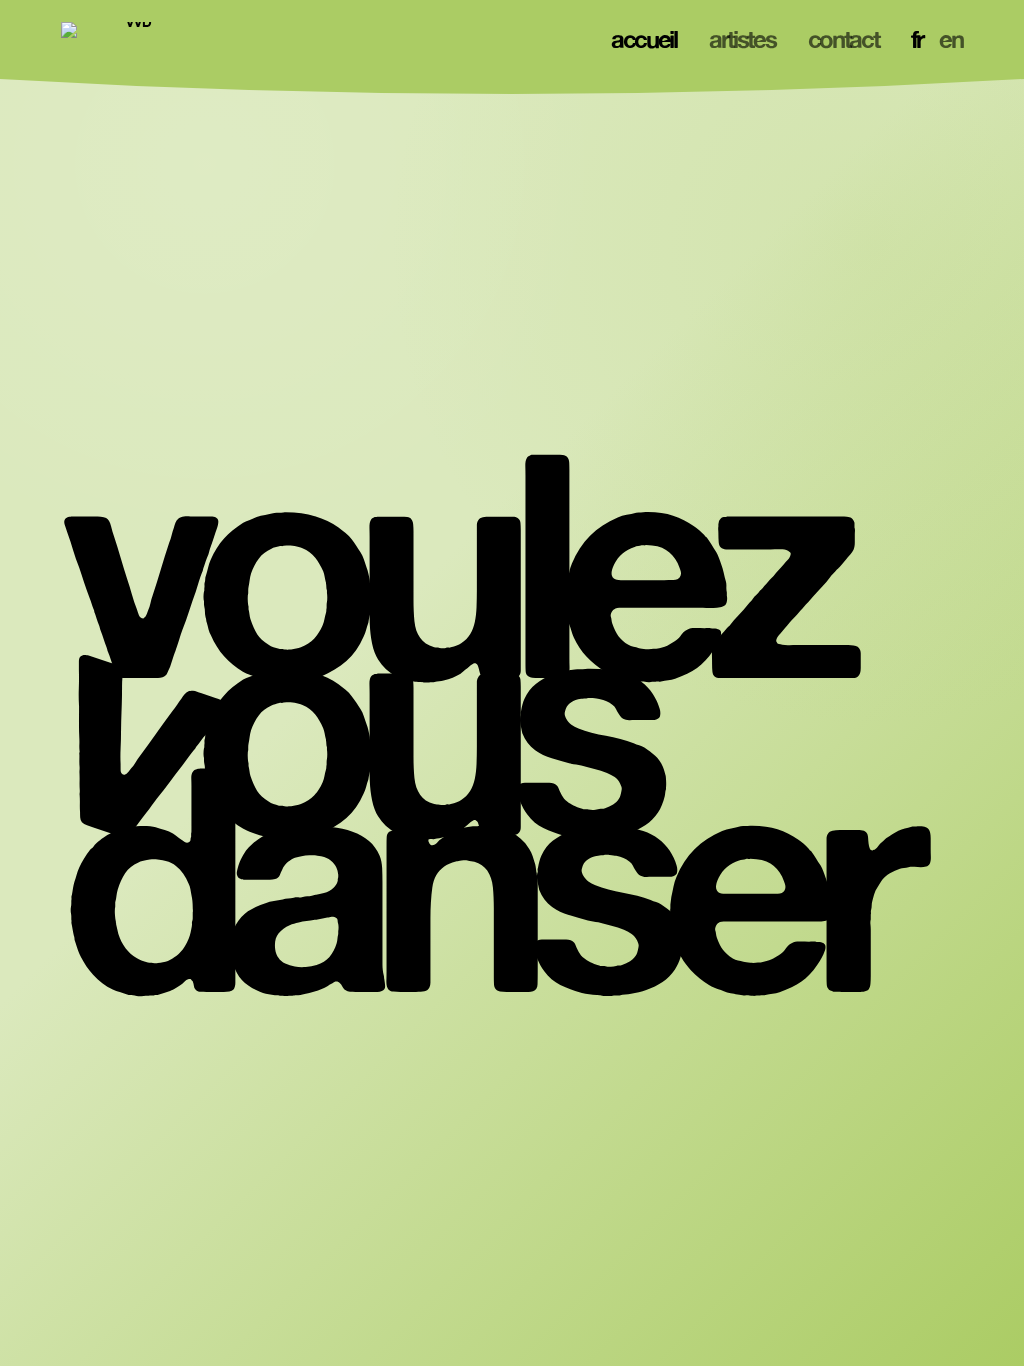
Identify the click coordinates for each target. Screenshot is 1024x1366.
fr (917, 39)
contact (843, 39)
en (950, 39)
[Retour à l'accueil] (131, 40)
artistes (742, 39)
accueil (644, 39)
